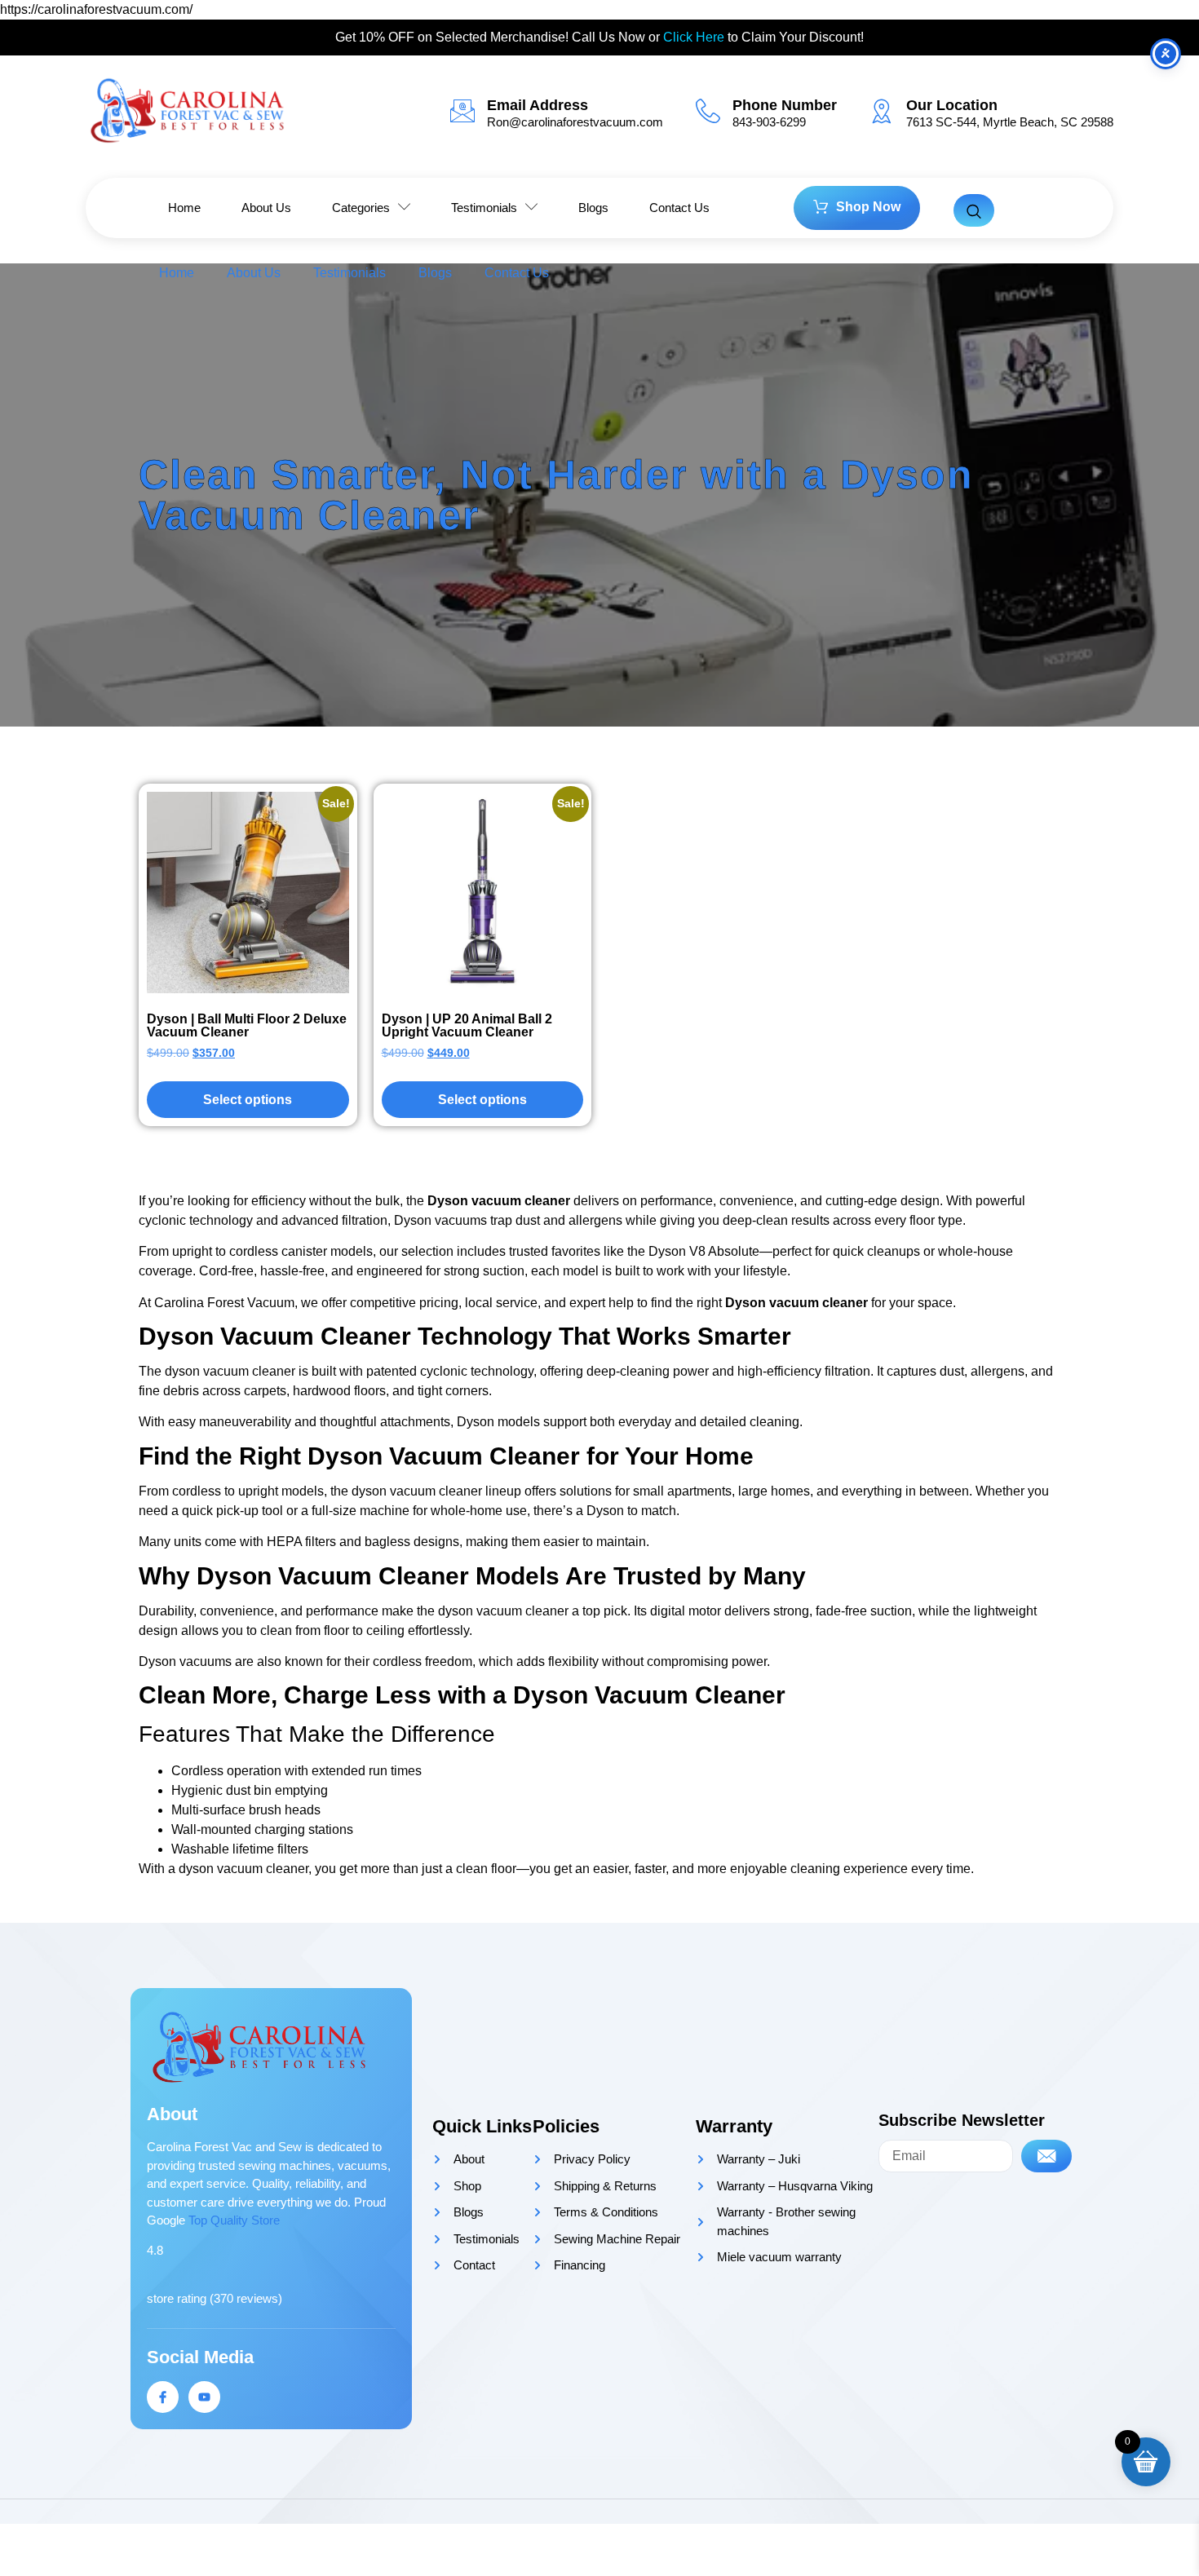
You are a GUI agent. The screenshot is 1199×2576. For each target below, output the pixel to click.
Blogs (435, 273)
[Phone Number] (708, 111)
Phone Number (785, 105)
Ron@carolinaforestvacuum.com (575, 122)
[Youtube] (204, 2397)
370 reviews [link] (246, 2298)
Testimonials (350, 273)
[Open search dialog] (974, 210)
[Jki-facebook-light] (163, 2397)
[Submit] (1046, 2156)
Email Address (538, 105)
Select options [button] (482, 1100)
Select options (248, 1100)
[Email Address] (462, 111)
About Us (254, 273)
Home (177, 273)
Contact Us (517, 273)
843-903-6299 (769, 122)
